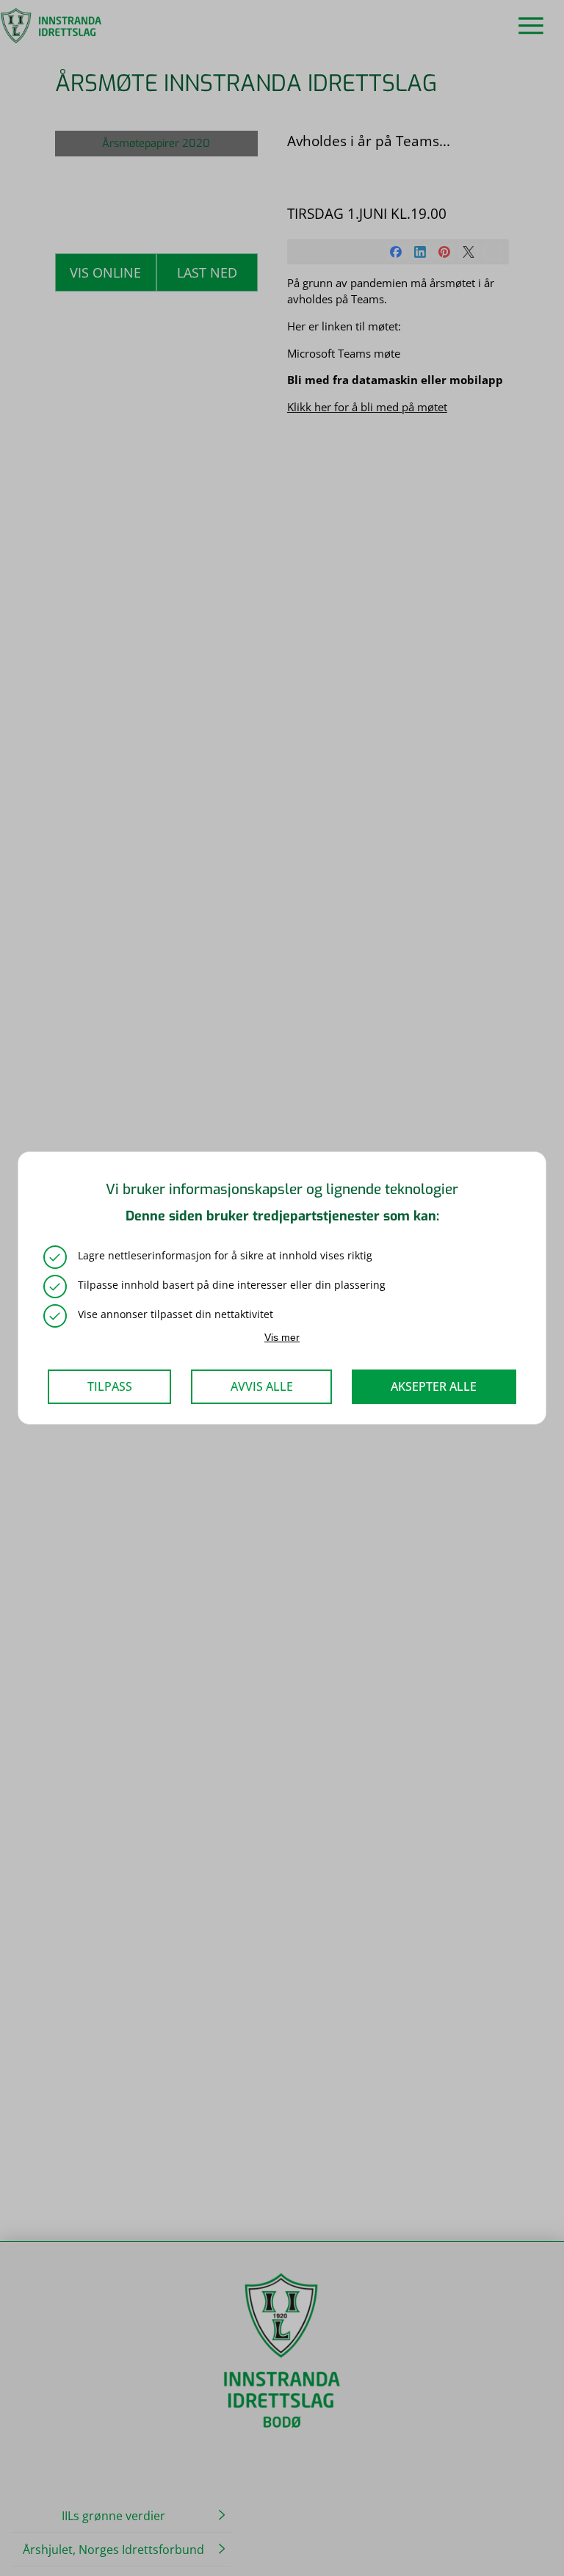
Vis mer (282, 1337)
